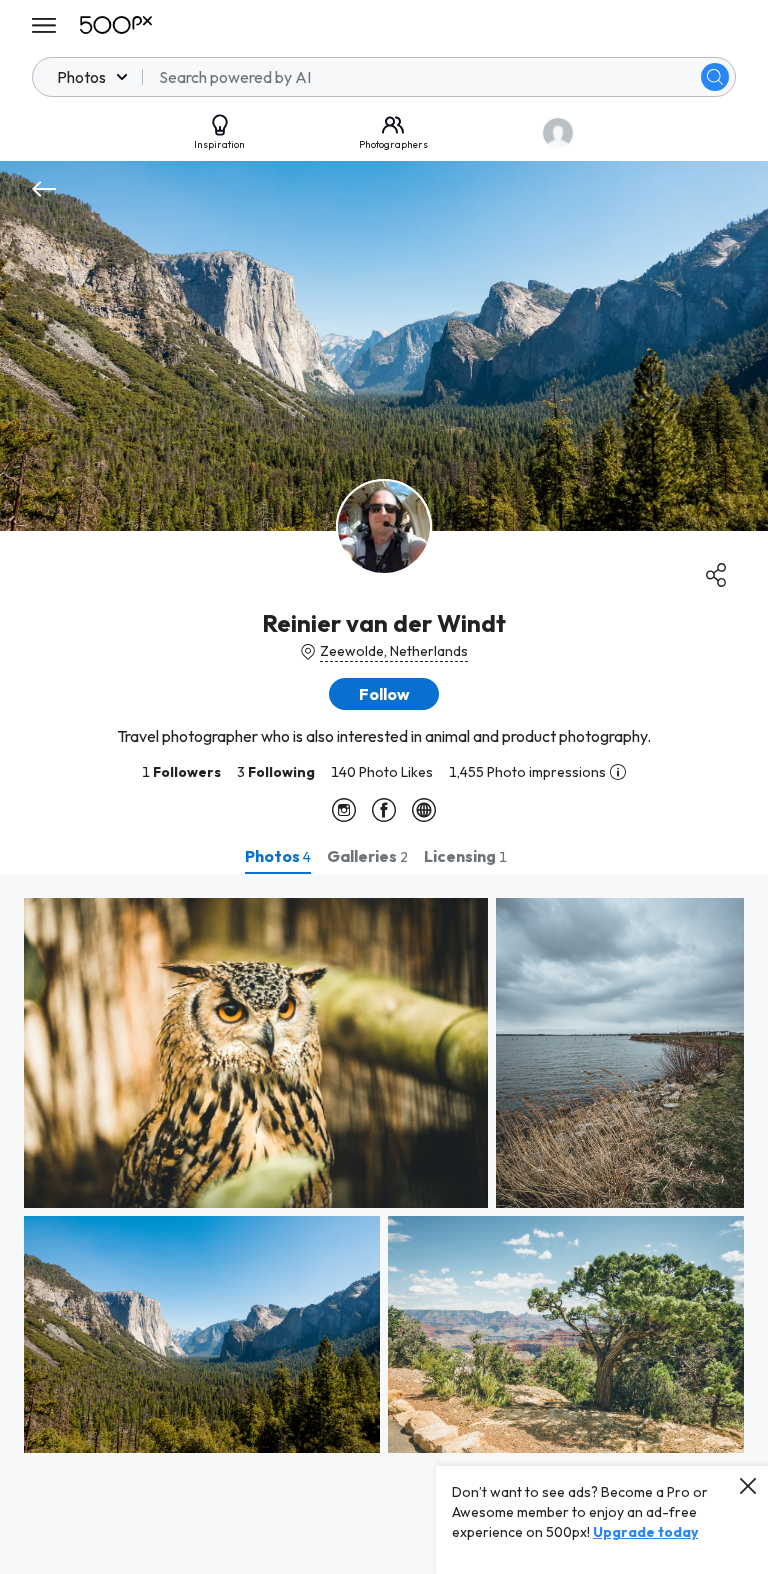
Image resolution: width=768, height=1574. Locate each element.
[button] (715, 77)
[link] (256, 1053)
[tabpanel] (384, 1224)
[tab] (278, 856)
